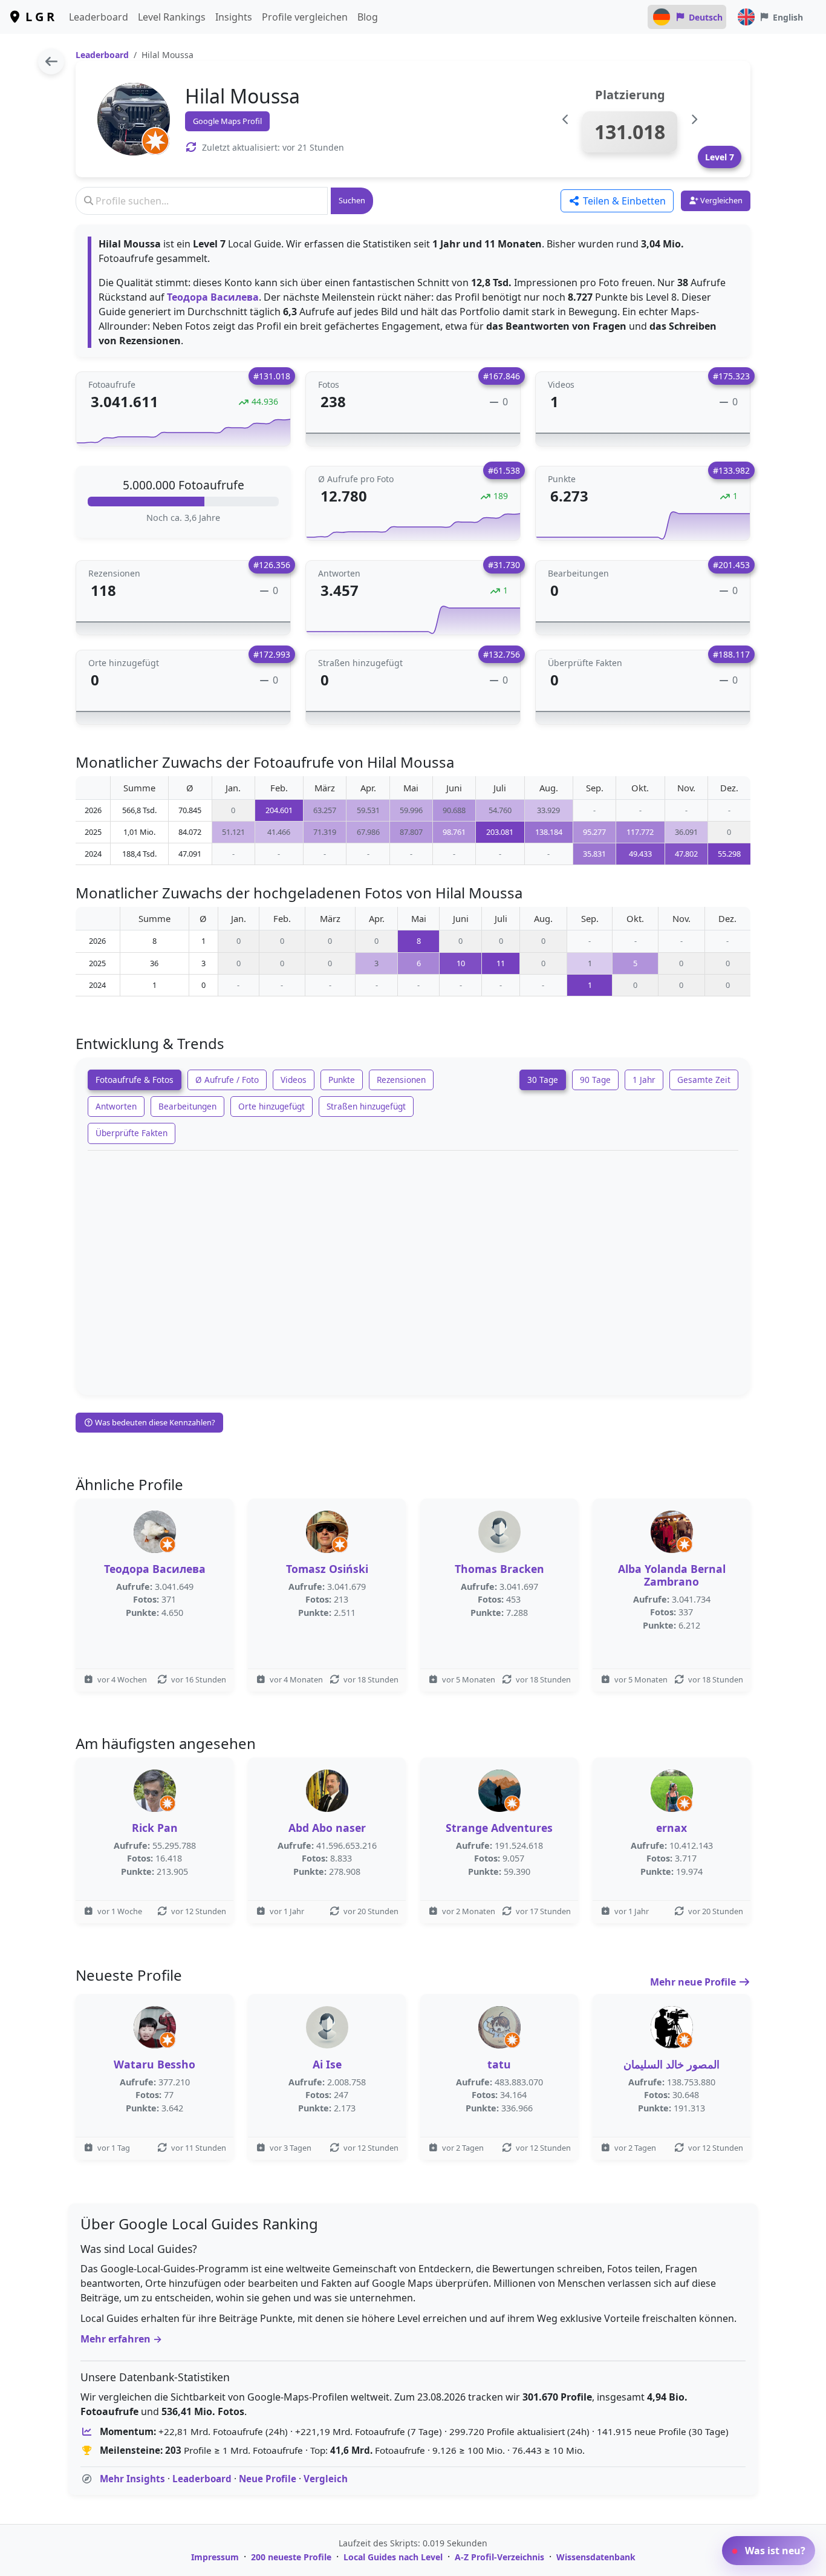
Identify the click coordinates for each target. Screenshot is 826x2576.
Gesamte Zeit (704, 1080)
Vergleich (326, 2479)
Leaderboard (99, 17)
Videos (294, 1080)
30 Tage (543, 1080)
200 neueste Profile (291, 2557)
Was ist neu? (774, 2551)
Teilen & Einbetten (623, 201)
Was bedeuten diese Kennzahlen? (154, 1422)
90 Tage (595, 1080)
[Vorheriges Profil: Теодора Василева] (566, 119)
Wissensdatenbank (596, 2557)
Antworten (116, 1106)
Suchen (352, 200)
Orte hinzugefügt (272, 1106)
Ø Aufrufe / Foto (227, 1080)
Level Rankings (172, 17)
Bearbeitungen (187, 1106)
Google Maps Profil (227, 121)
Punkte (342, 1080)
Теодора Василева (213, 297)
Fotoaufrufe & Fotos (135, 1080)
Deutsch (706, 17)
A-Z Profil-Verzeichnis (499, 2557)
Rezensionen (401, 1080)
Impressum (215, 2557)
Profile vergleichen (305, 17)
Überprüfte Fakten (132, 1133)
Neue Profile (268, 2479)
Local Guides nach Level (393, 2557)
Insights (234, 17)
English (788, 17)
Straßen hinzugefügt (366, 1106)
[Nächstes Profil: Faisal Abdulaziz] (694, 119)
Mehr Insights (132, 2479)
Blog (368, 17)
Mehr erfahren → (121, 2339)
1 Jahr (644, 1080)
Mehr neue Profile (694, 1982)
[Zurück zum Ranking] (51, 61)
